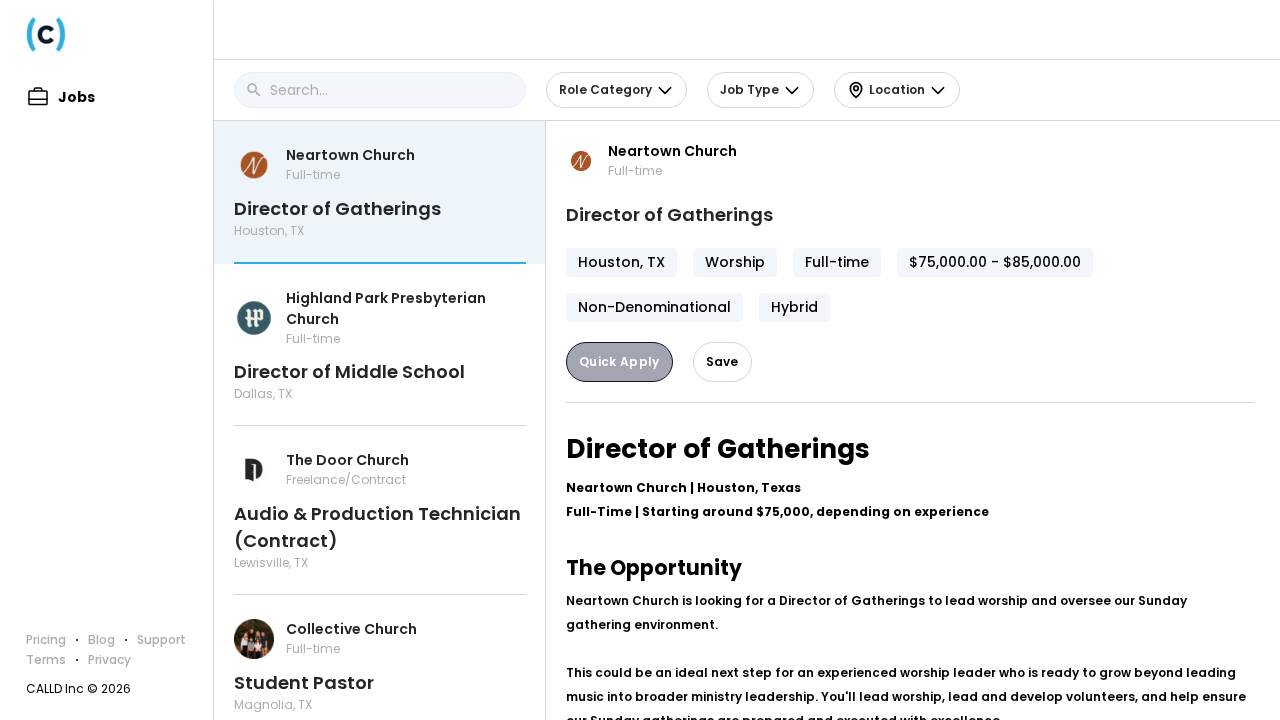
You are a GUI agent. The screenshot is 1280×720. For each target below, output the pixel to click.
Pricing (46, 639)
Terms (46, 659)
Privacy (109, 659)
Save (722, 361)
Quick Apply (619, 361)
